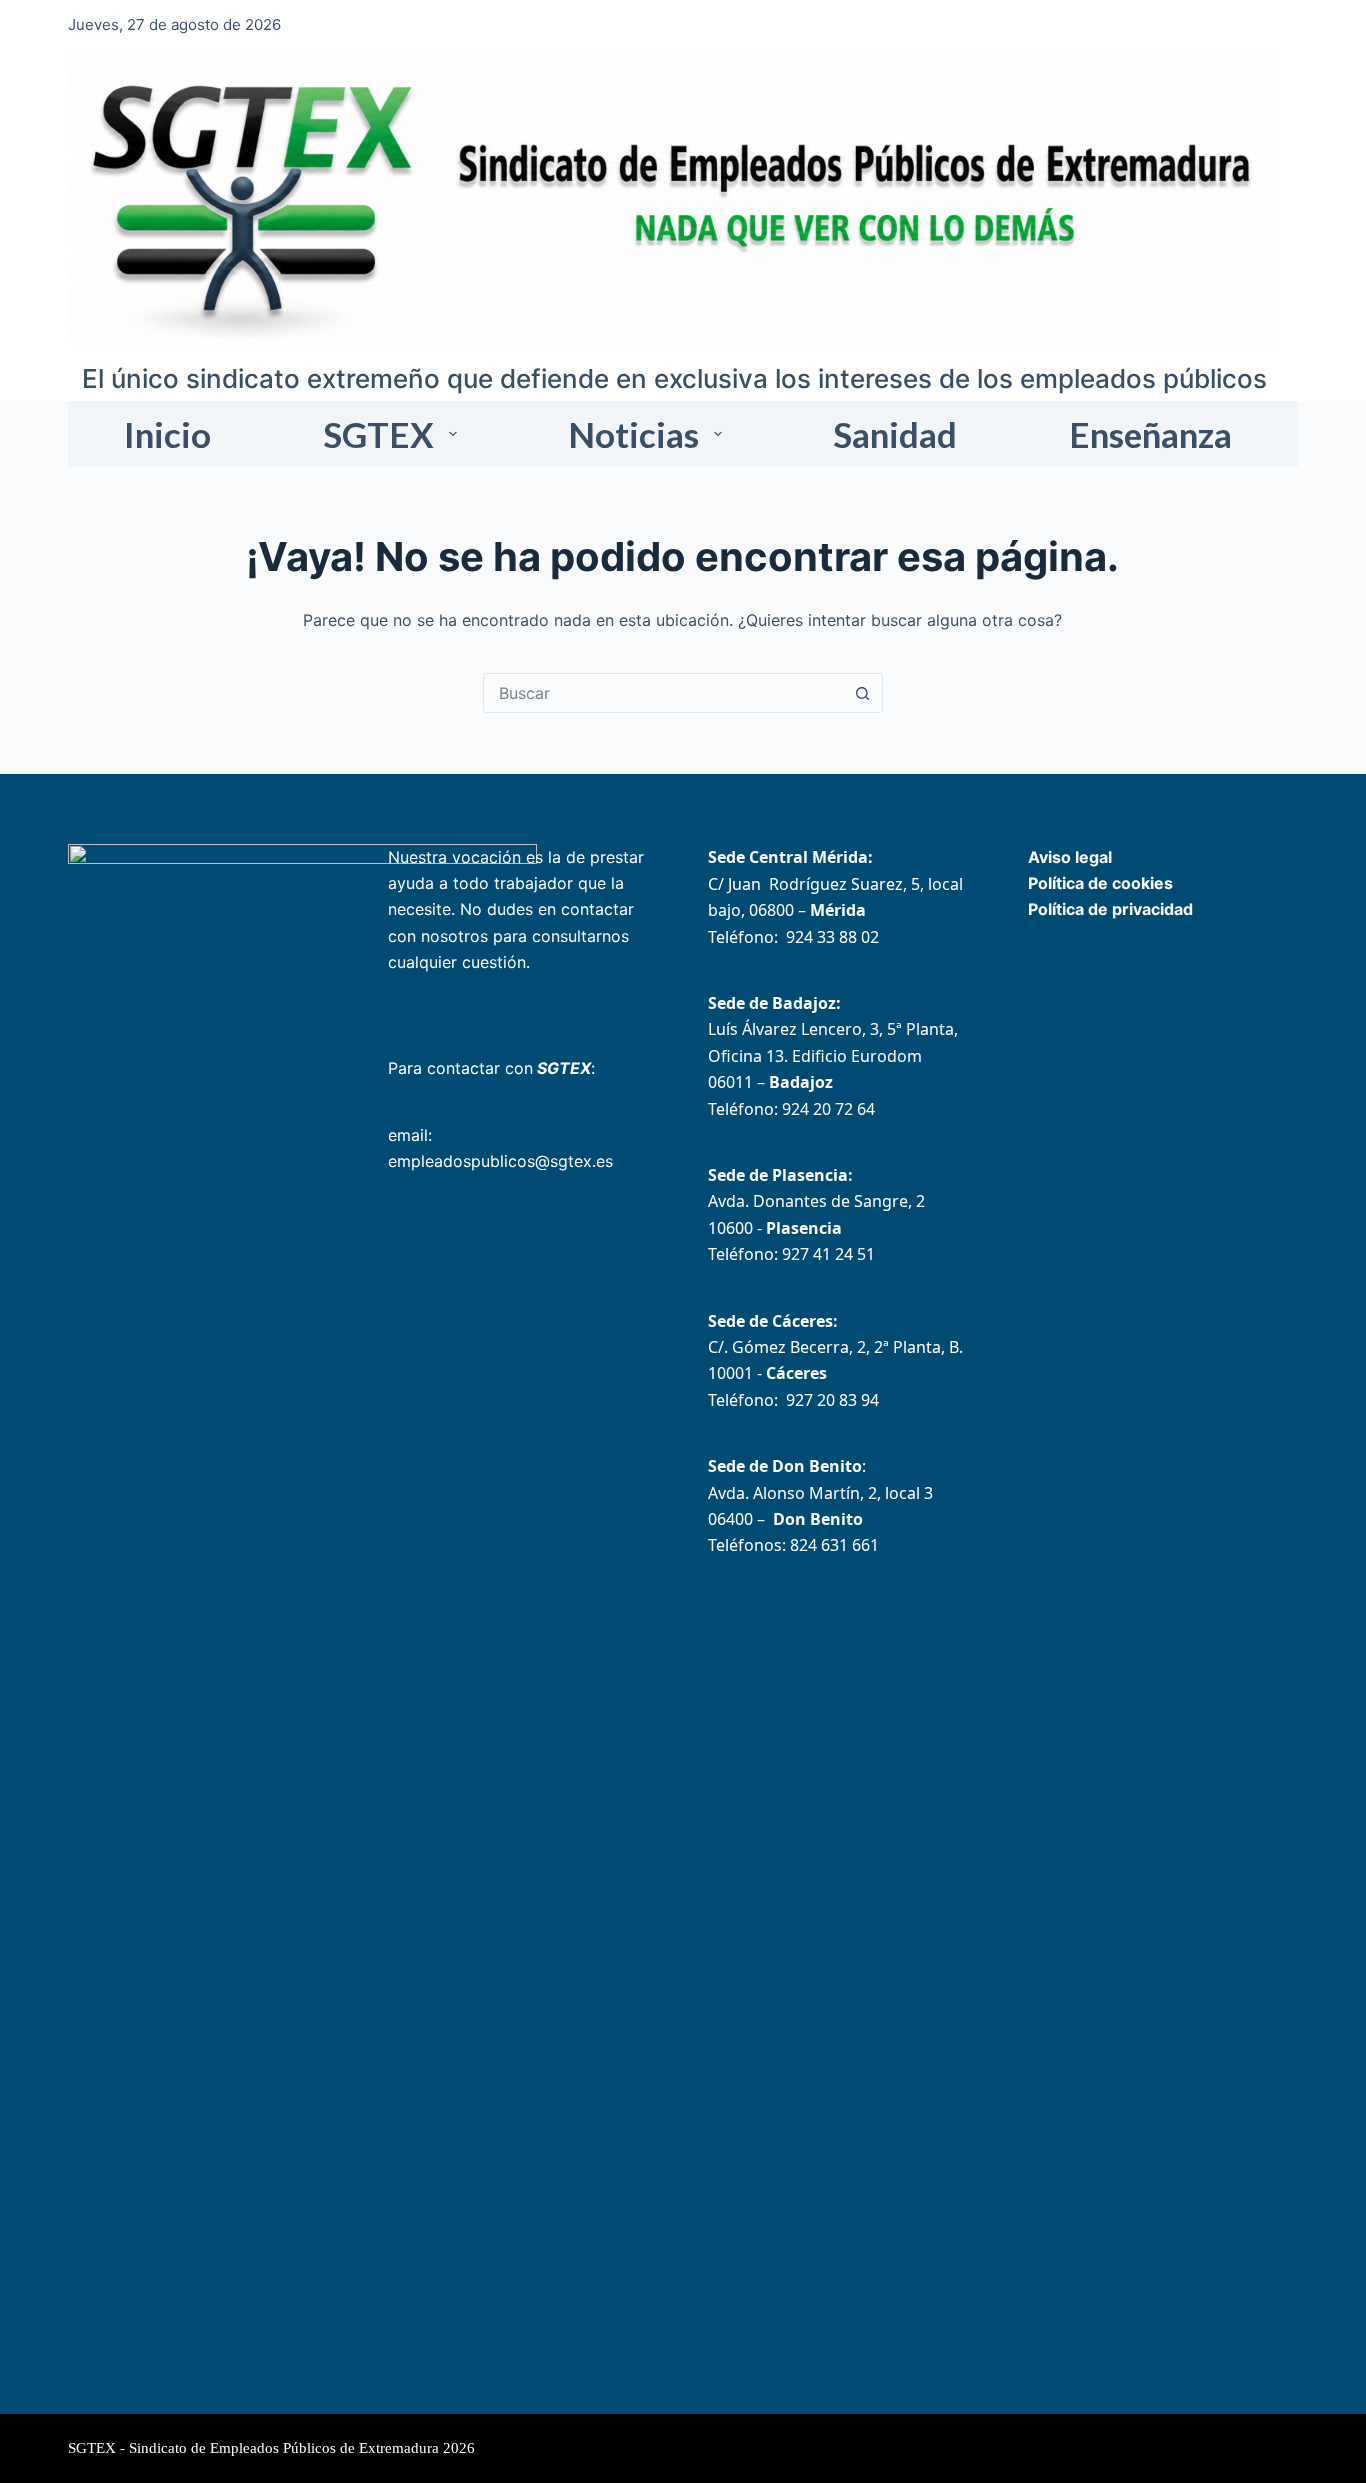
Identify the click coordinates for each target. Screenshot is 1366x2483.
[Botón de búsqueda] (863, 693)
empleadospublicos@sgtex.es (500, 1161)
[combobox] (664, 693)
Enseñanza (1150, 434)
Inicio (167, 434)
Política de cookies (1100, 883)
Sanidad (895, 434)
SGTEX (378, 434)
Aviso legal (1070, 857)
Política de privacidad (1110, 909)
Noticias (633, 434)
